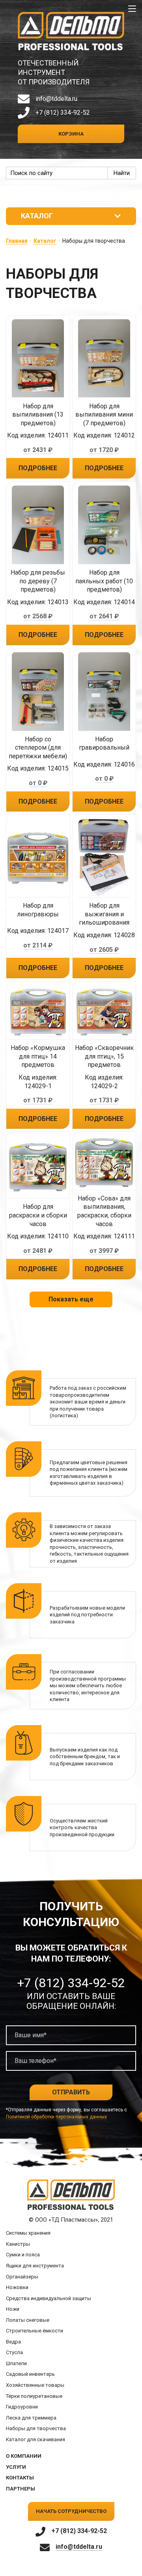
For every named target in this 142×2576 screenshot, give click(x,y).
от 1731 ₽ (38, 1100)
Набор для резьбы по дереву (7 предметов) (38, 581)
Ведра (13, 2342)
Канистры (18, 2244)
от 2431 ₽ (38, 450)
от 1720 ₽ (104, 450)
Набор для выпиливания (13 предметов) (38, 415)
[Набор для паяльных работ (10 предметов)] (104, 525)
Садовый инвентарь (30, 2374)
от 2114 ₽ (38, 945)
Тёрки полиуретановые (34, 2396)
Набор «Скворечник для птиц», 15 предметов (104, 1056)
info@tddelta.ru (56, 99)
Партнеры (21, 2489)
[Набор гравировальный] (104, 692)
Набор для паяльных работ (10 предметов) (104, 581)
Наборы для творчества (36, 2428)
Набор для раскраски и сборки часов (38, 1215)
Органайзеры (22, 2277)
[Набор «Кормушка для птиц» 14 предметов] (38, 1013)
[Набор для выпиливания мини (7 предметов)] (104, 359)
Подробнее (38, 468)
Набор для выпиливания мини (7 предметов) (104, 415)
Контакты (20, 2478)
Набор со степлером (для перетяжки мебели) (38, 748)
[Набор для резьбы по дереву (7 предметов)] (38, 525)
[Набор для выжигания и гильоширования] (104, 858)
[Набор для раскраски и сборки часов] (38, 1167)
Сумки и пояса (23, 2255)
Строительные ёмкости (35, 2331)
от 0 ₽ (38, 783)
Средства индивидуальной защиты (49, 2298)
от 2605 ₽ (104, 950)
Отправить (71, 2092)
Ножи (13, 2309)
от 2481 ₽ (38, 1251)
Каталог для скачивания (35, 2439)
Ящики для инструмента (35, 2266)
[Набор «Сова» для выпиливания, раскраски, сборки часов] (104, 1163)
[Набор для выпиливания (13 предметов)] (38, 359)
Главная (17, 241)
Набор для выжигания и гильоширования (104, 914)
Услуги (16, 2467)
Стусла (14, 2352)
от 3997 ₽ (104, 1251)
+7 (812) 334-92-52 (63, 113)
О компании (24, 2456)
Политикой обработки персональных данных (56, 2117)
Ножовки (17, 2287)
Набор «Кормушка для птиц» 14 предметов (38, 1056)
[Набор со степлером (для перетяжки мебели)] (38, 692)
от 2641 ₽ (104, 616)
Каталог (45, 241)
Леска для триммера (31, 2418)
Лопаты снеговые (28, 2320)
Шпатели (16, 2363)
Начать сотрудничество (71, 2511)
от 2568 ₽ (38, 616)
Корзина (71, 134)
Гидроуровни (22, 2407)
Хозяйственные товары (35, 2385)
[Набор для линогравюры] (38, 858)
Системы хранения (28, 2233)
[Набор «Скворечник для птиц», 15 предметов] (104, 1013)
